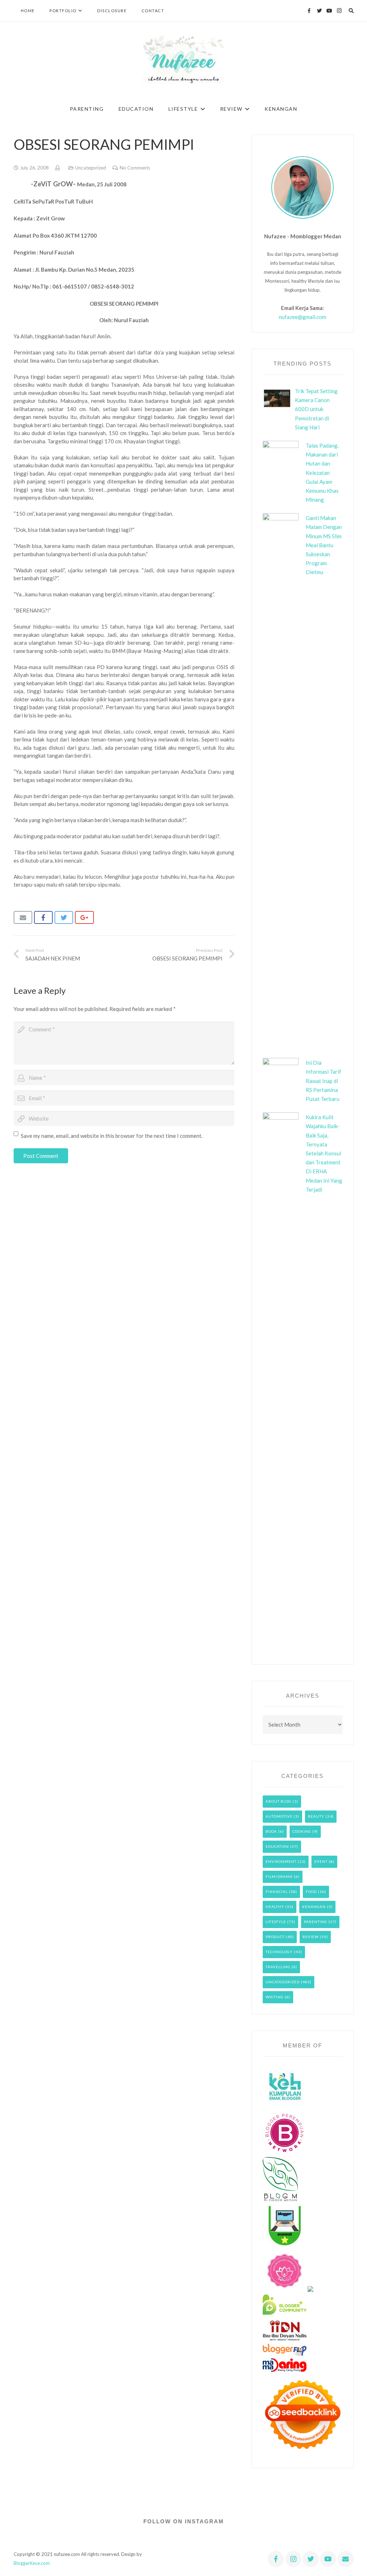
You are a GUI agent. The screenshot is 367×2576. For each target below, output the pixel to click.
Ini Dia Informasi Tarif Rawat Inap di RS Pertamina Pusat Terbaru (323, 1081)
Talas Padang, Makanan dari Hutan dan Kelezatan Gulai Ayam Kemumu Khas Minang (322, 473)
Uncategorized (91, 168)
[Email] (346, 2559)
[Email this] (23, 917)
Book (271, 1831)
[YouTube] (329, 11)
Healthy (275, 1907)
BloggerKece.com (32, 2563)
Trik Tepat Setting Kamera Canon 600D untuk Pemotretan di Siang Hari (316, 409)
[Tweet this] (64, 917)
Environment (281, 1861)
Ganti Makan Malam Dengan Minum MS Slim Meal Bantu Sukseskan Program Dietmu (324, 545)
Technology (279, 1952)
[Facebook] (309, 11)
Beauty (316, 1816)
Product (275, 1937)
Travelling (278, 1967)
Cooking (302, 1831)
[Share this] (44, 917)
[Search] (351, 11)
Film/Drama (279, 1876)
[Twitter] (319, 11)
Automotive (279, 1816)
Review (311, 1937)
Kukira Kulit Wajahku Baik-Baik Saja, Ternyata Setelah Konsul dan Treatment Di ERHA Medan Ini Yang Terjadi (324, 1153)
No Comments (135, 168)
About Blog (278, 1801)
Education (277, 1846)
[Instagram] (339, 11)
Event (321, 1861)
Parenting (316, 1922)
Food (311, 1892)
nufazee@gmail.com (302, 317)
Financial (277, 1892)
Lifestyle (276, 1922)
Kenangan (314, 1907)
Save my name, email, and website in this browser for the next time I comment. (112, 1136)
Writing (275, 1997)
